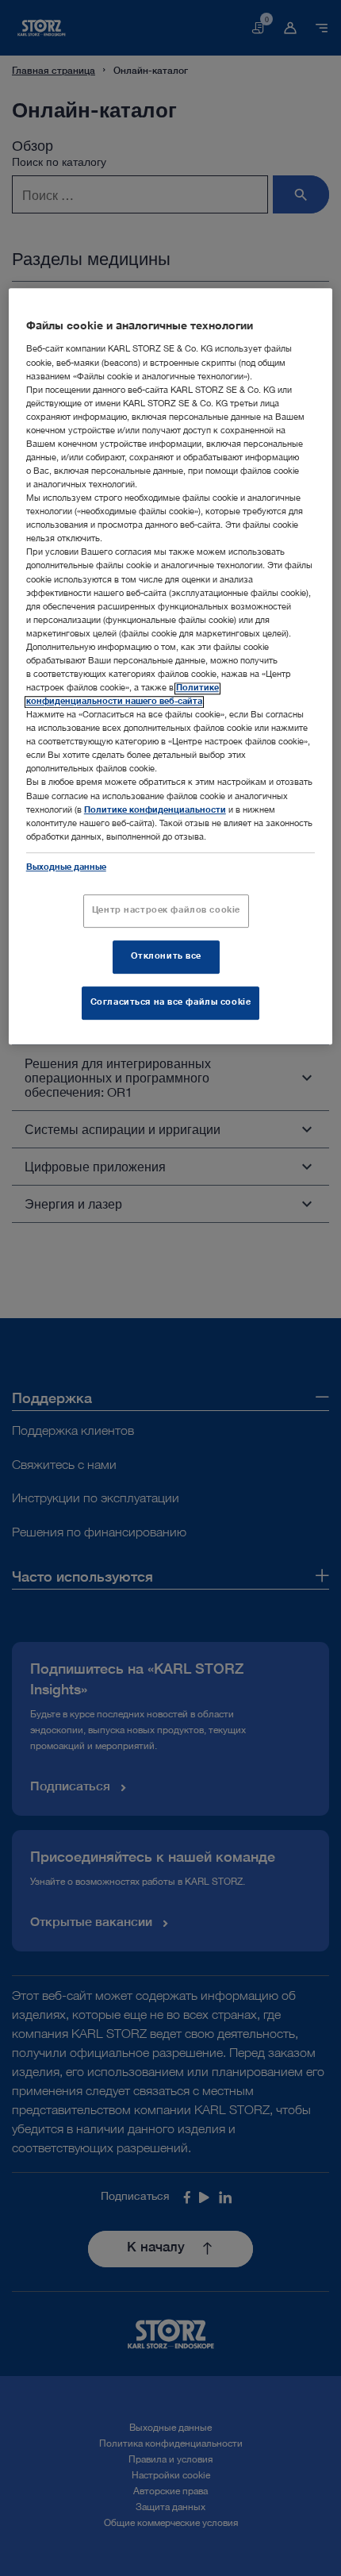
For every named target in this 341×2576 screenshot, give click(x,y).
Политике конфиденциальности (155, 811)
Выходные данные (66, 868)
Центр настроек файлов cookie (166, 911)
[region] (171, 666)
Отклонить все (166, 957)
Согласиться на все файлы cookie (171, 1003)
